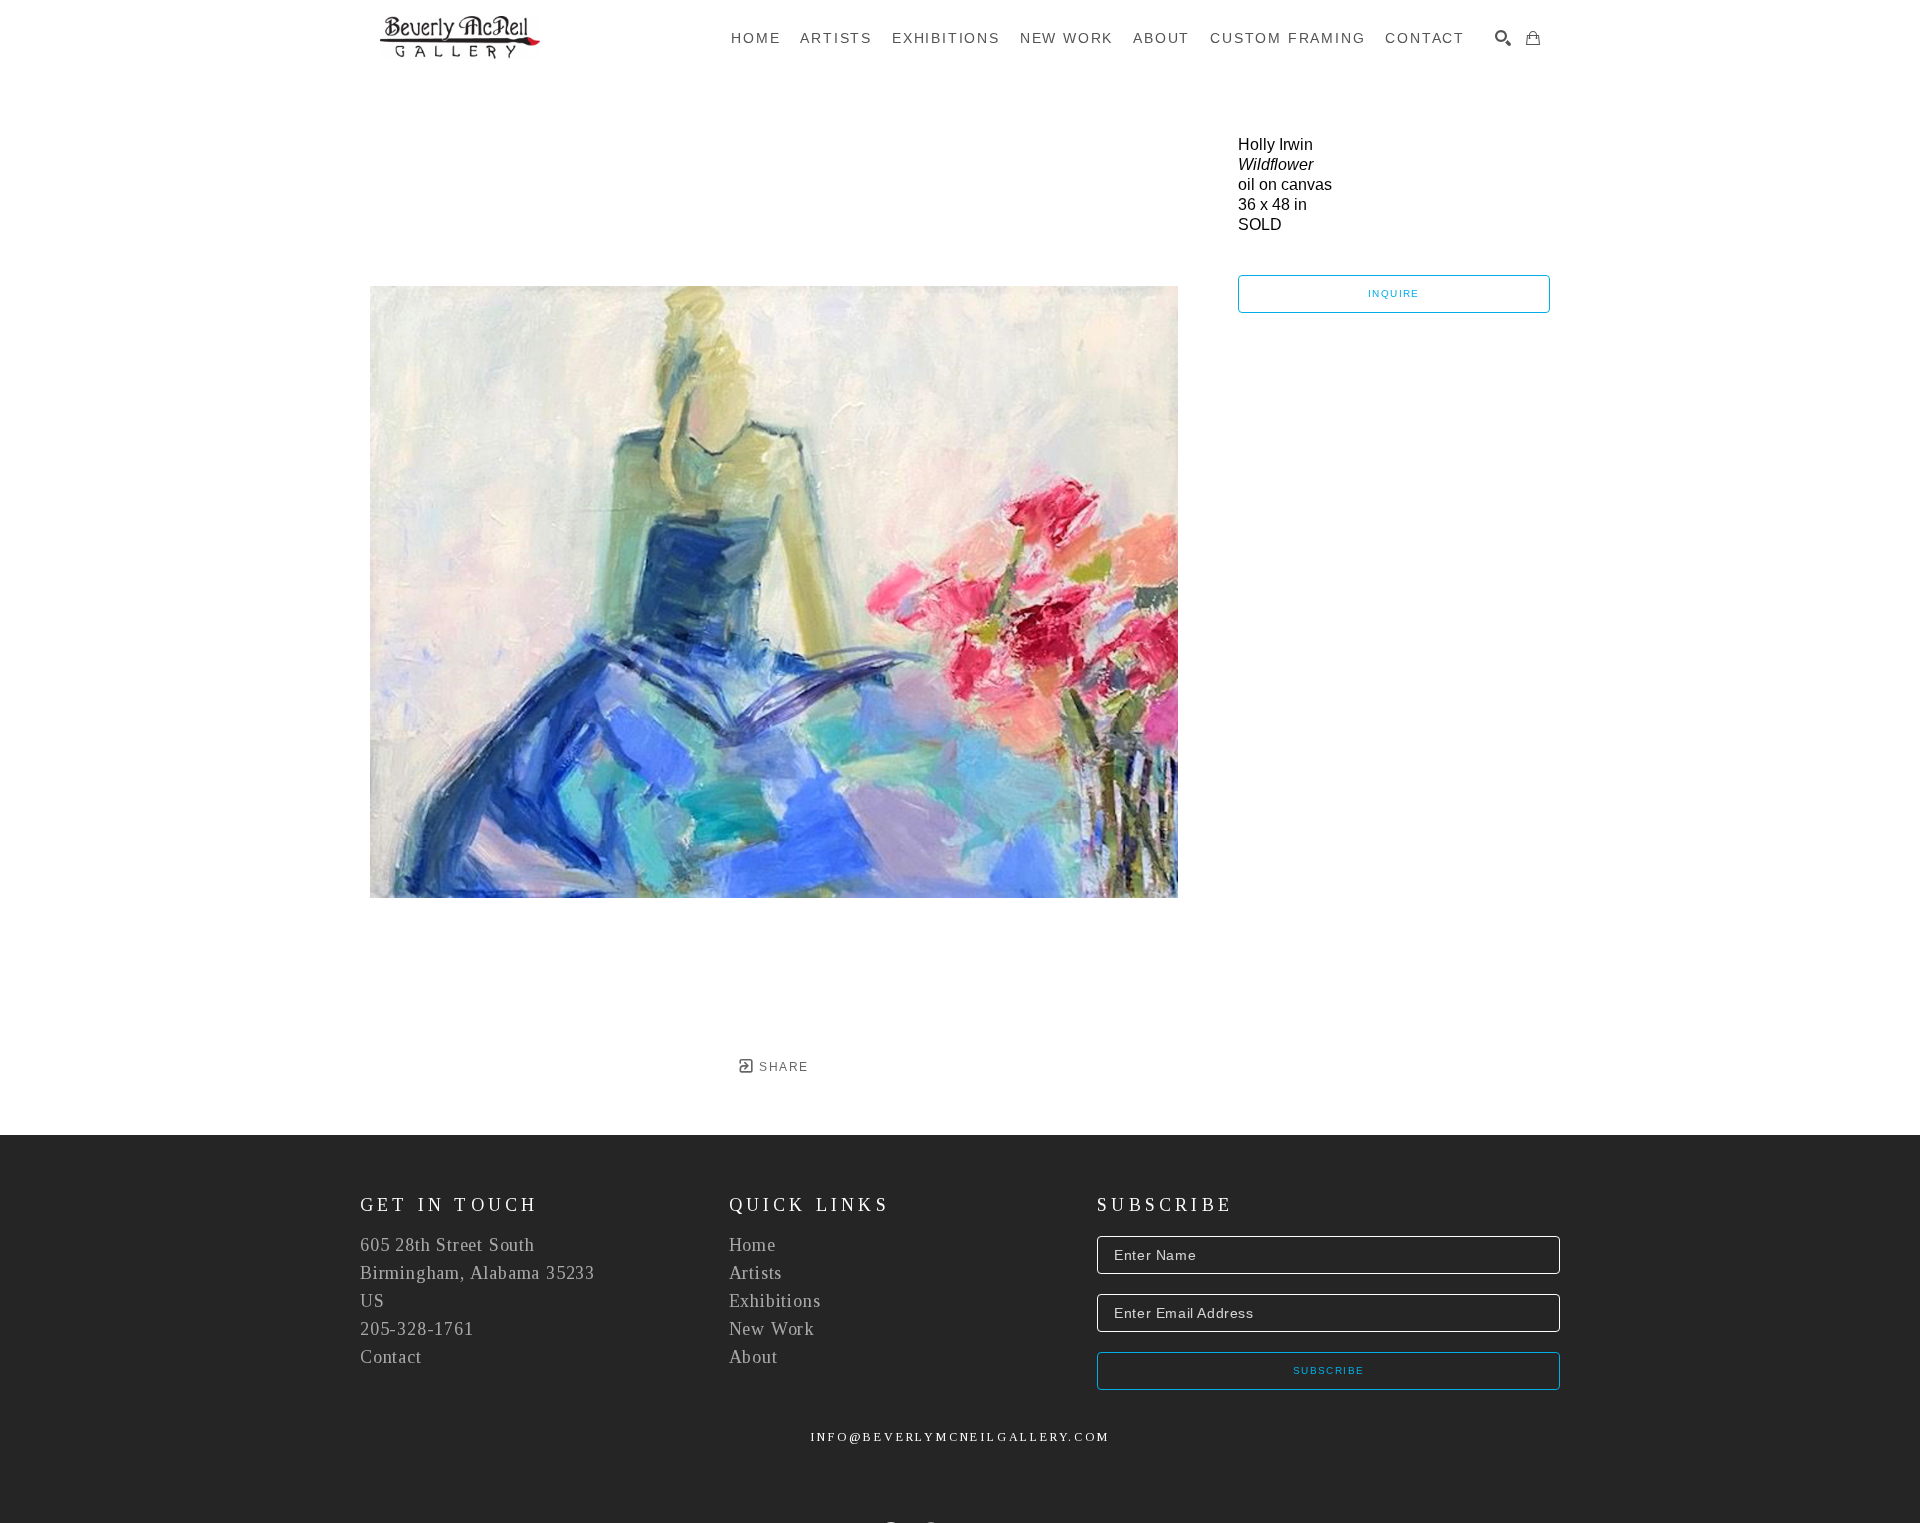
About (753, 1357)
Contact (391, 1357)
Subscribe (1329, 1370)
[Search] (1503, 38)
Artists (756, 1273)
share (781, 1067)
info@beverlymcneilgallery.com (959, 1437)
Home (752, 1245)
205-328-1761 (417, 1329)
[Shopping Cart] (1533, 38)
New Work (772, 1329)
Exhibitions (775, 1301)
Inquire (1394, 293)
